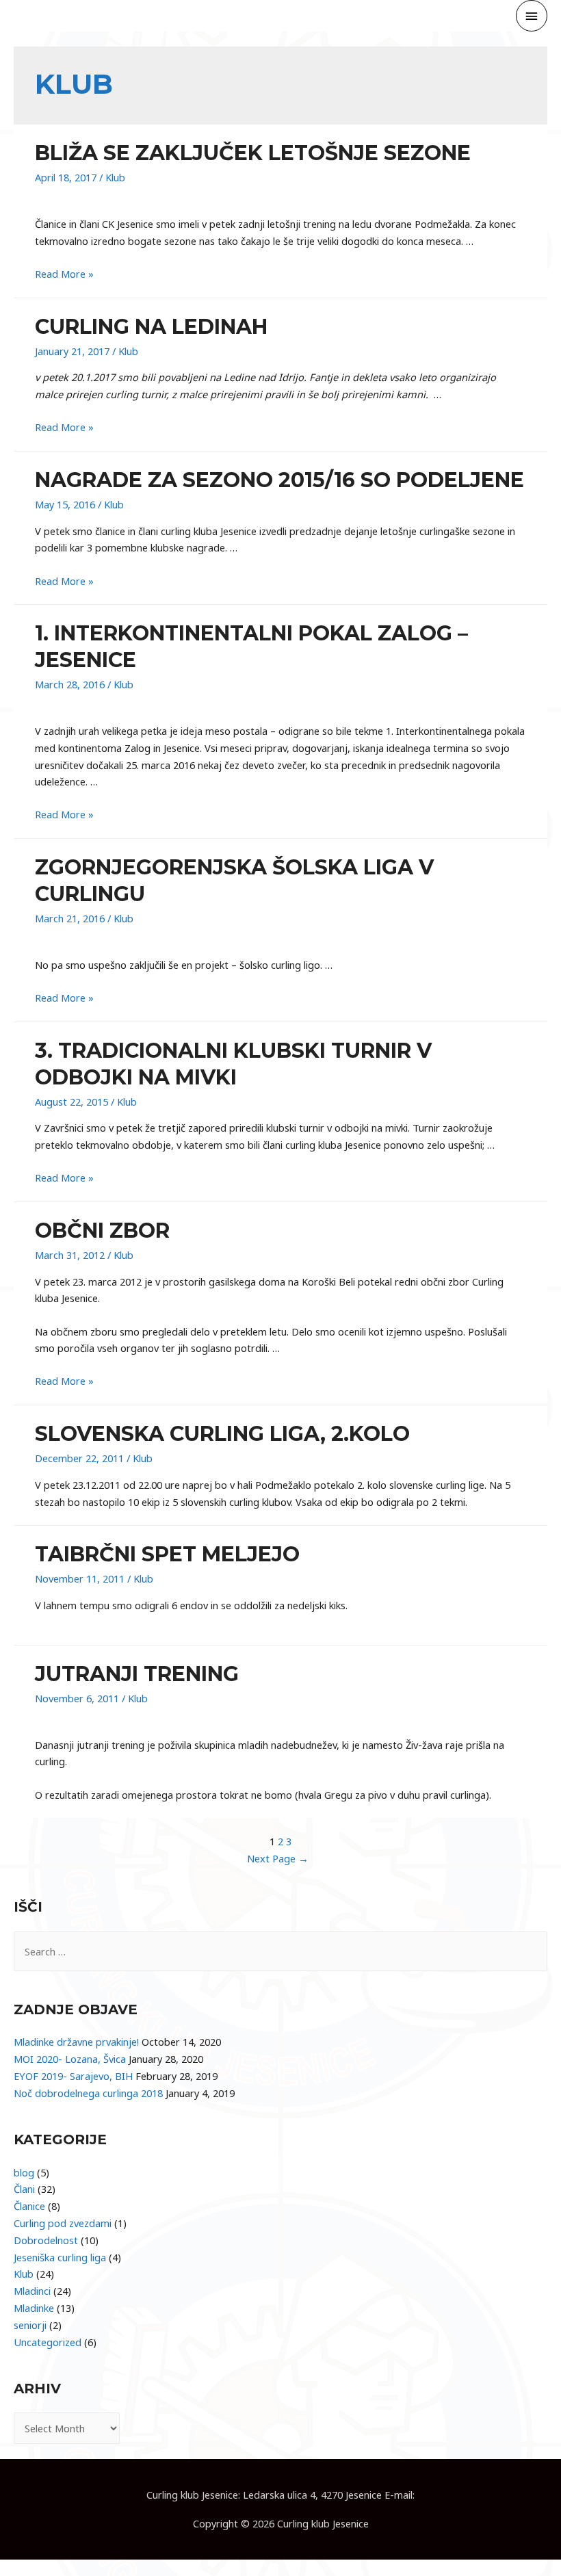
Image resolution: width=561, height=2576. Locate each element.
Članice (29, 2206)
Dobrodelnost (46, 2240)
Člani (24, 2189)
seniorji (30, 2325)
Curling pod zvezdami (63, 2223)
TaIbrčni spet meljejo (167, 1554)
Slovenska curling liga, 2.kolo (222, 1434)
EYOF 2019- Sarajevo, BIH (73, 2076)
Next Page (278, 1858)
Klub (115, 177)
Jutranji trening (137, 1674)
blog (24, 2172)
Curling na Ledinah (151, 327)
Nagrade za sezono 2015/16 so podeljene (279, 480)
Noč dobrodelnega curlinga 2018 (88, 2093)
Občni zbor (102, 1231)
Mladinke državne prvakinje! (76, 2042)
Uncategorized (48, 2342)
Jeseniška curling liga (60, 2257)
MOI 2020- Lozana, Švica (70, 2059)
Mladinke (34, 2308)
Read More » (64, 274)
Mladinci (32, 2291)
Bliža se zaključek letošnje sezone (253, 153)
